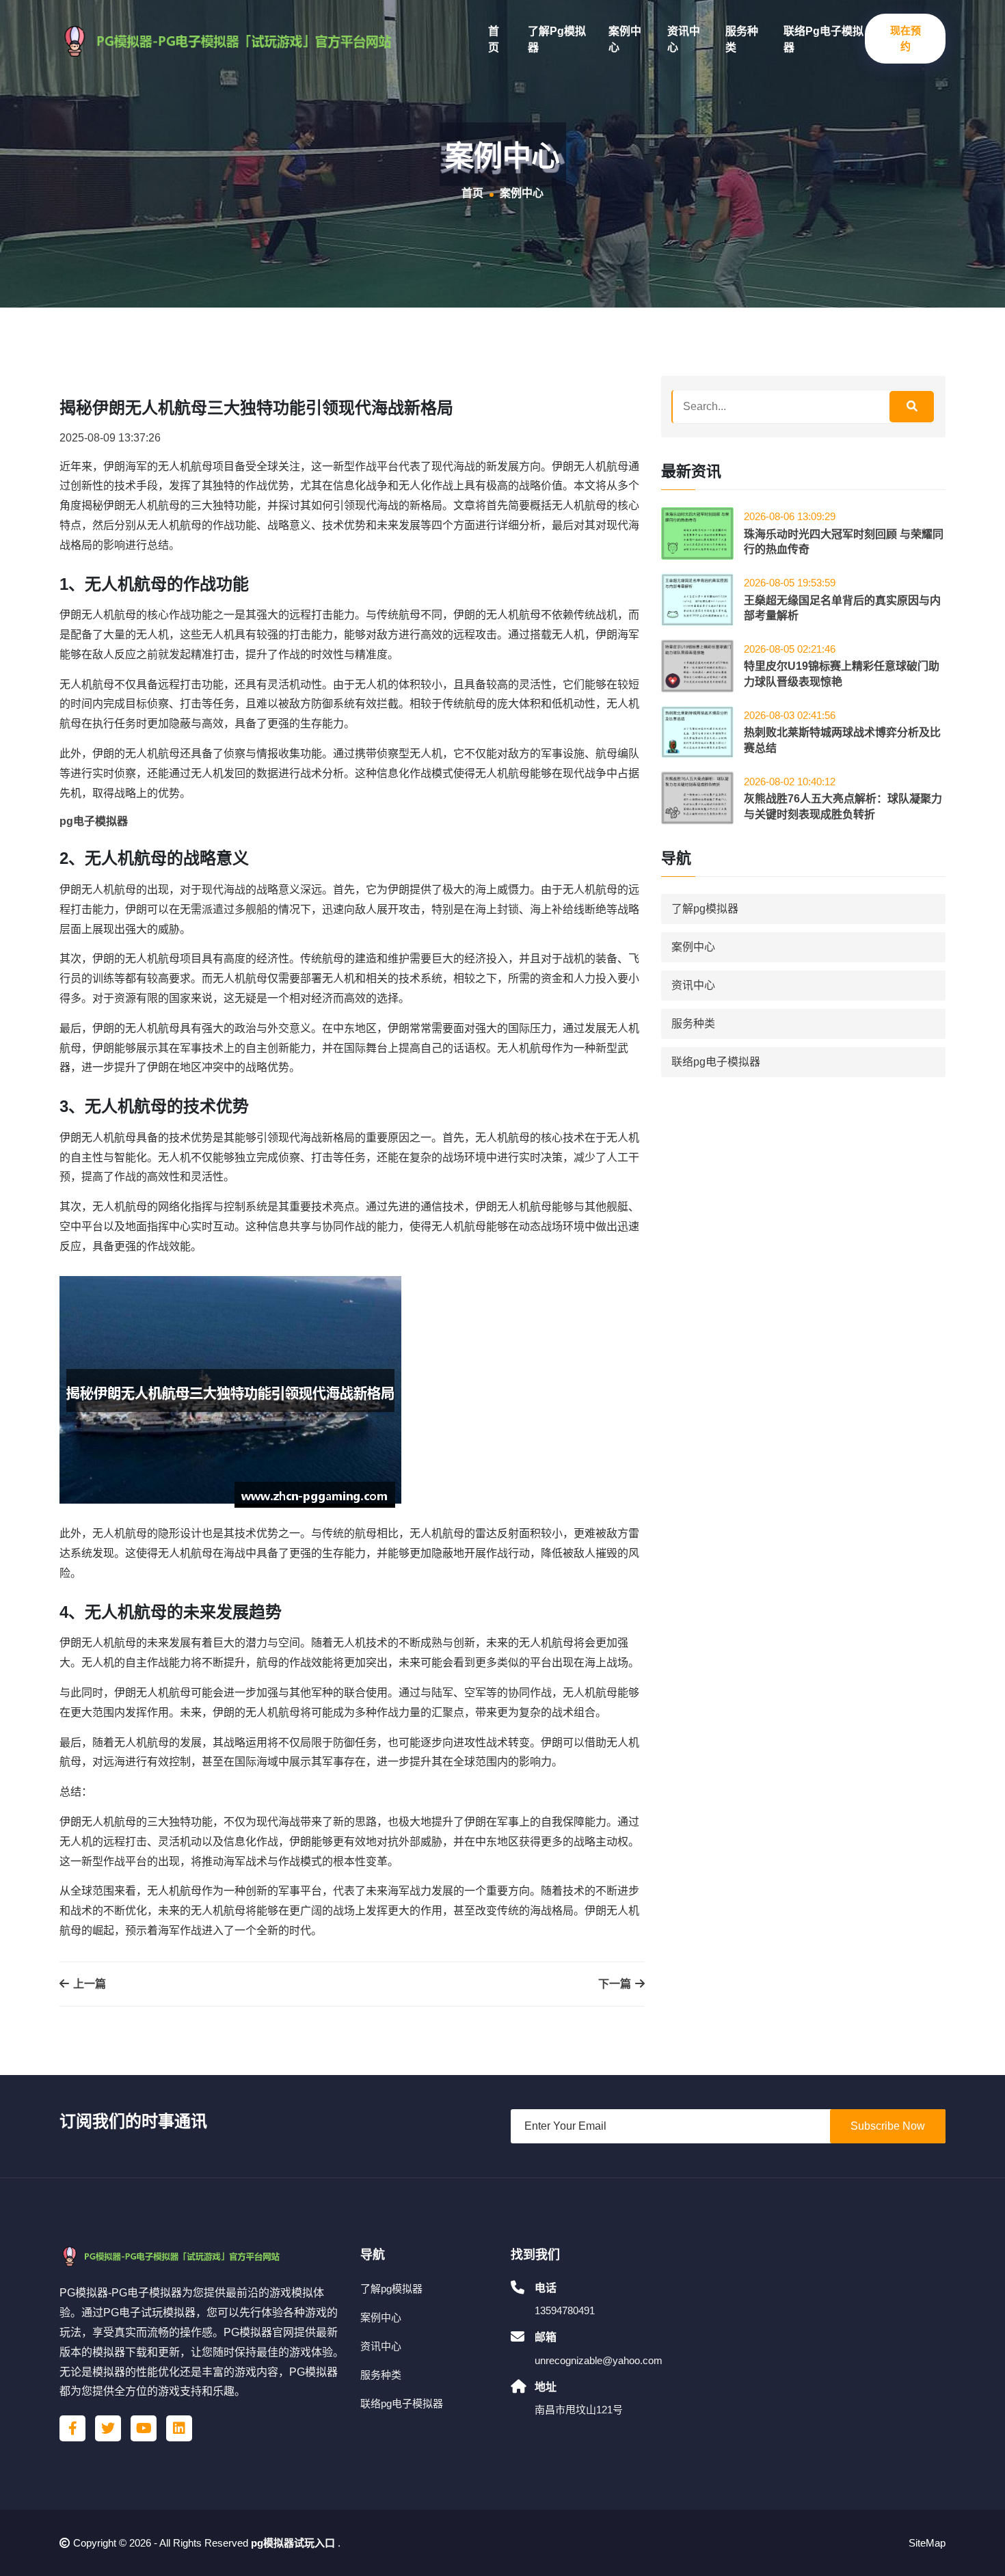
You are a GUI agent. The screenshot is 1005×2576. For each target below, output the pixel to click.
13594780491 (565, 2310)
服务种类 (742, 39)
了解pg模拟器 (557, 39)
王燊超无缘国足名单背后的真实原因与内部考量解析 (842, 608)
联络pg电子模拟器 (823, 39)
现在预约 (906, 38)
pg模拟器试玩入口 (293, 2543)
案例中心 (625, 39)
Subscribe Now (888, 2126)
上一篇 (88, 1984)
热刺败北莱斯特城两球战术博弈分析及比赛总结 (842, 740)
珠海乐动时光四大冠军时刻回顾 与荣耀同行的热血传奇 (844, 542)
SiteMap (927, 2543)
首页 (494, 39)
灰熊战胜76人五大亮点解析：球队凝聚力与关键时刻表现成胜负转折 (843, 806)
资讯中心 (684, 39)
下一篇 (616, 1984)
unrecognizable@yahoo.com (599, 2360)
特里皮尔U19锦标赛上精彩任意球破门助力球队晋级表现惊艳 (842, 674)
